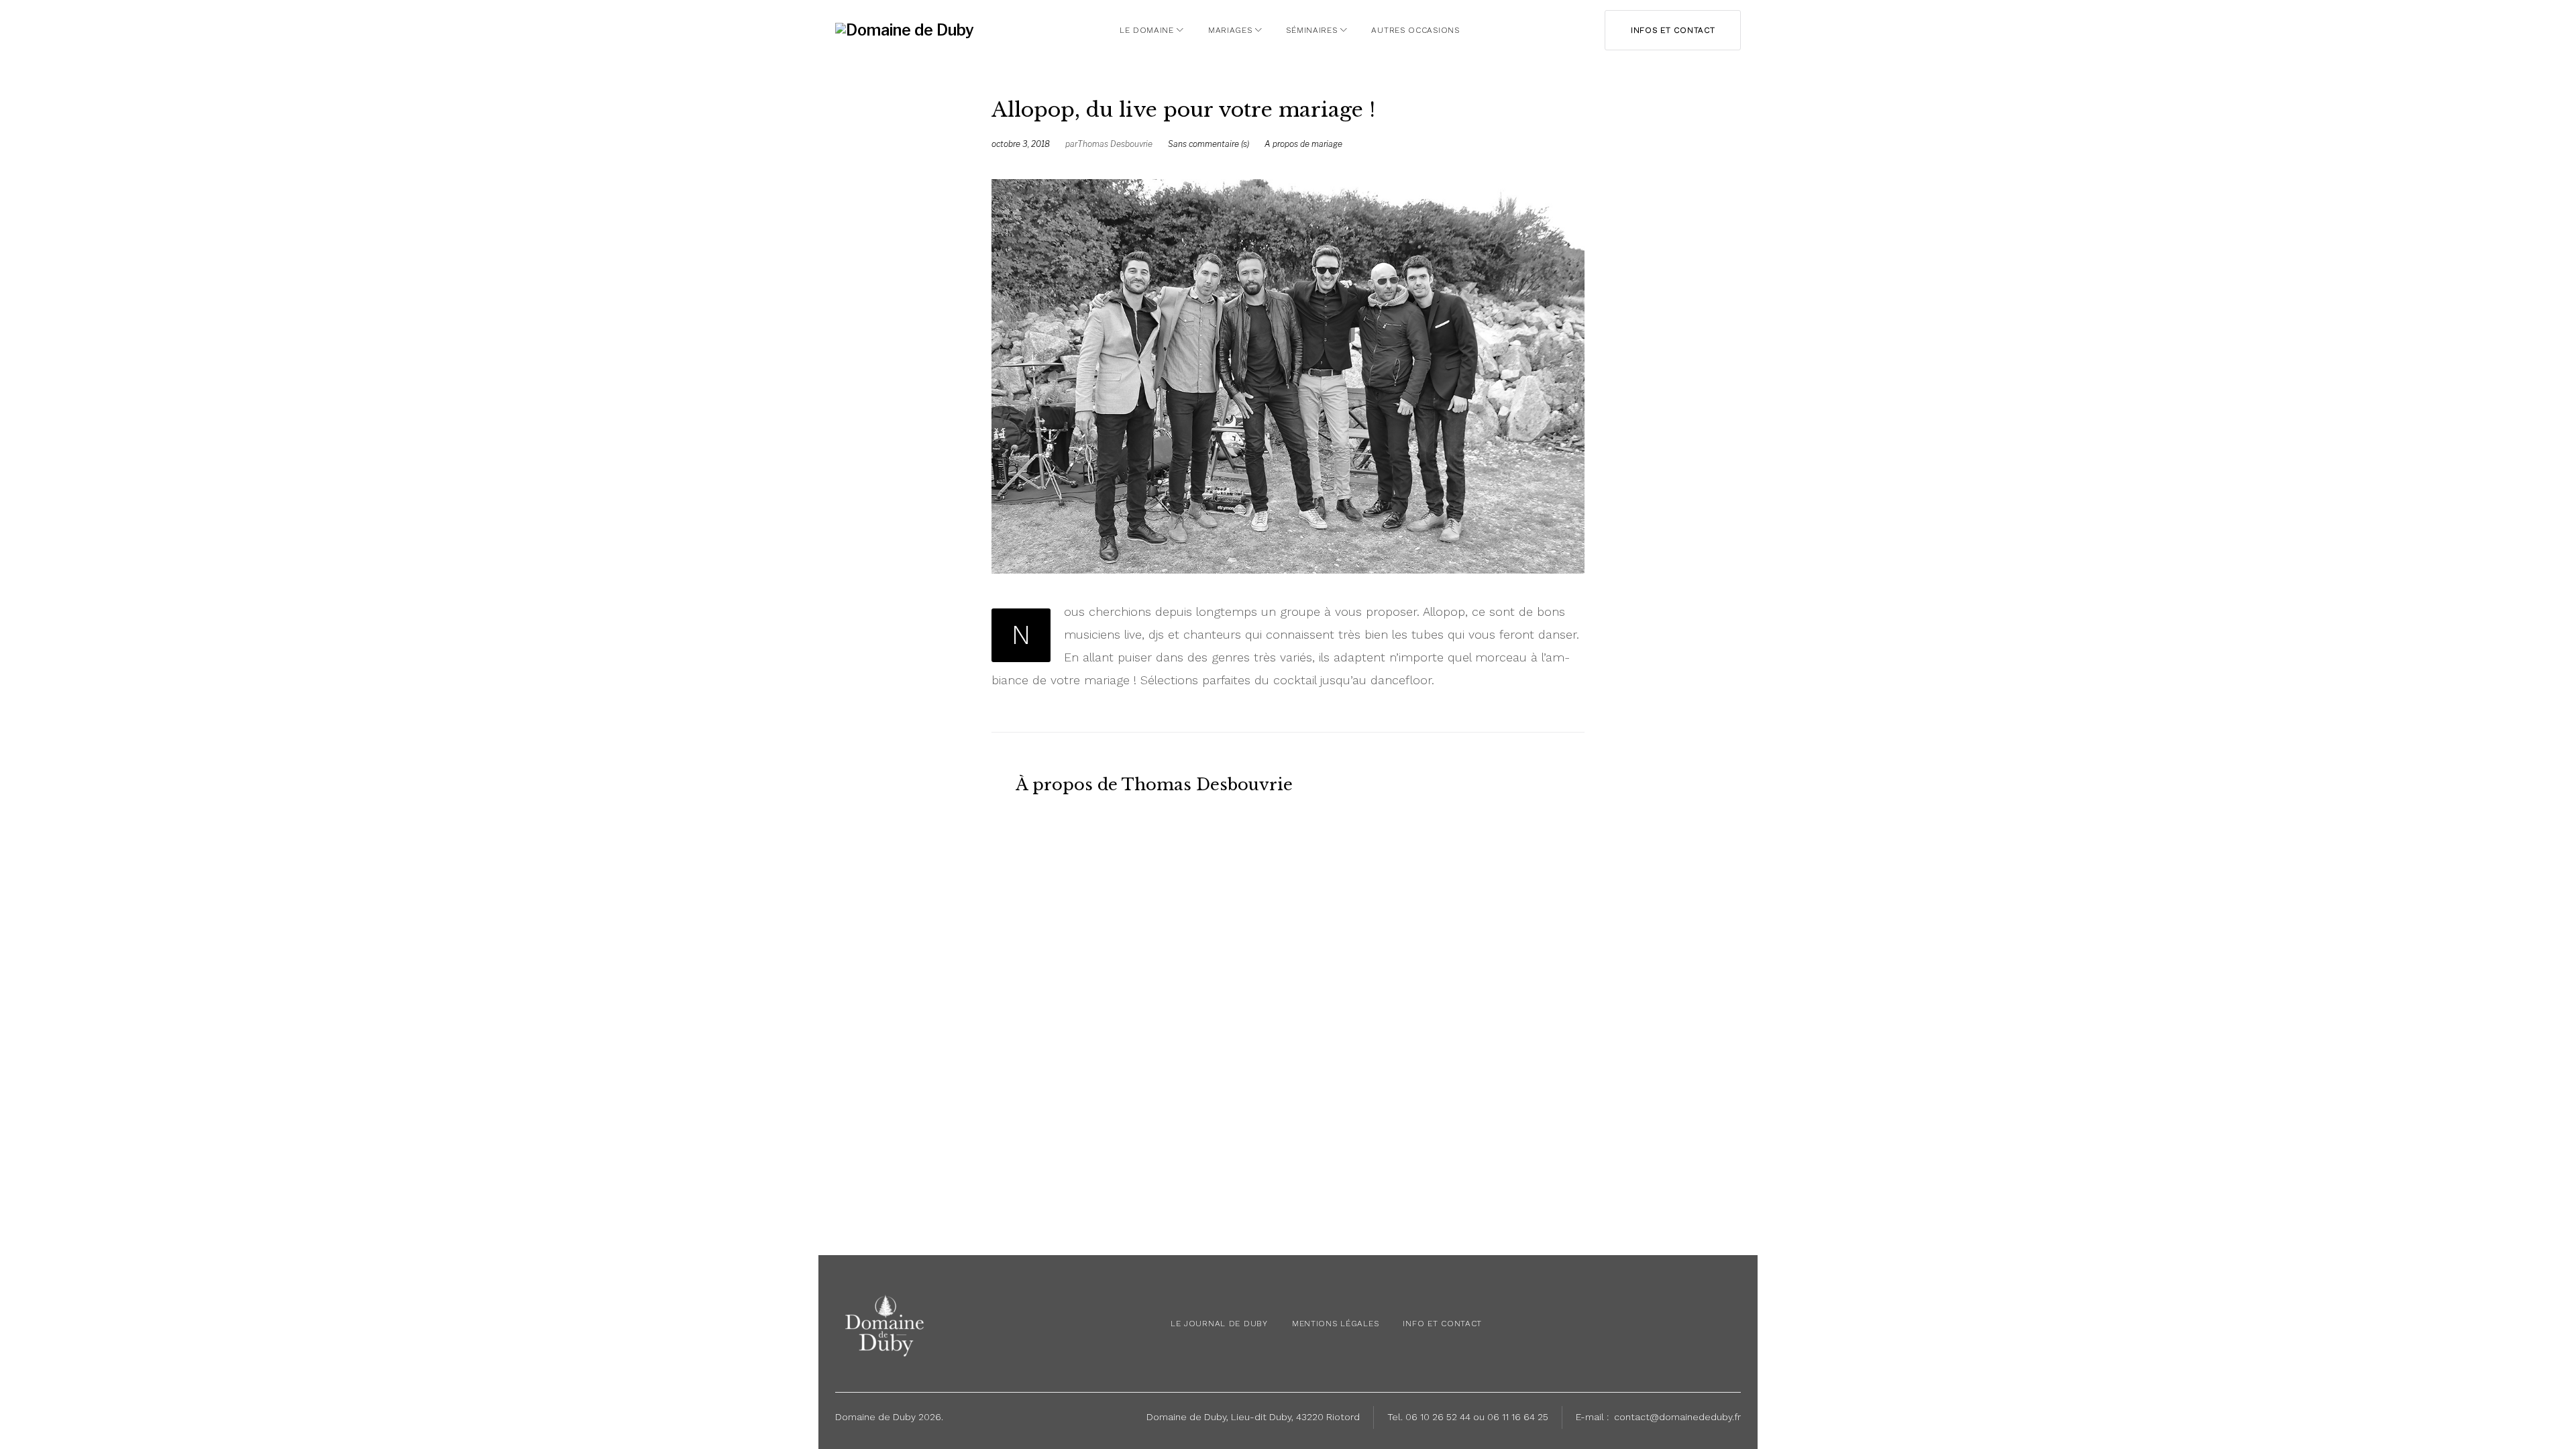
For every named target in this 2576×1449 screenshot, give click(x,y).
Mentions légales (1336, 1324)
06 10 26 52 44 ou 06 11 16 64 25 (1477, 1417)
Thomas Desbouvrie (1115, 144)
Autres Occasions (1415, 30)
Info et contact (1442, 1324)
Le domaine (1147, 30)
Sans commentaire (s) (1209, 144)
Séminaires (1311, 30)
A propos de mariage (1303, 144)
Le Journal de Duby (1219, 1324)
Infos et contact (1673, 30)
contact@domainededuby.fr (1677, 1417)
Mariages (1230, 30)
